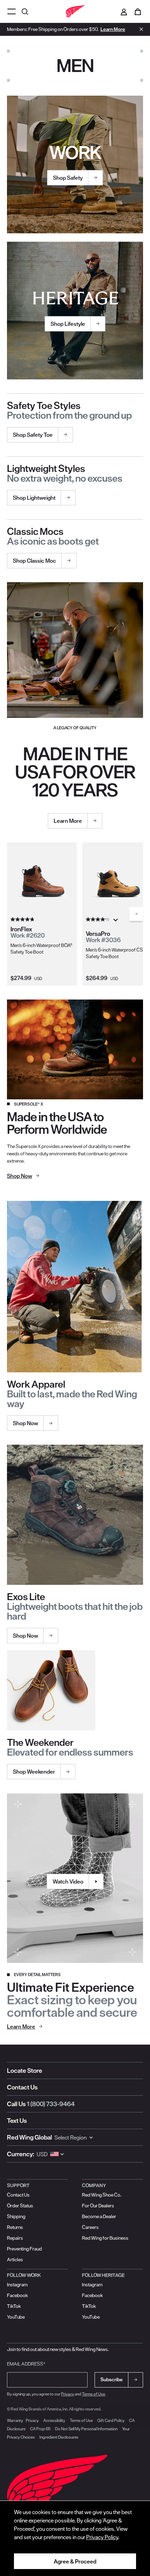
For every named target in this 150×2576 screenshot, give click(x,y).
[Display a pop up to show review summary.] (117, 922)
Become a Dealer (99, 2216)
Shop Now (25, 1423)
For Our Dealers (98, 2206)
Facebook (17, 2295)
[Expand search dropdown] (26, 11)
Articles (15, 2260)
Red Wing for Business (105, 2238)
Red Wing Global (29, 2137)
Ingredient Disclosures (59, 2437)
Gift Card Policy (111, 2420)
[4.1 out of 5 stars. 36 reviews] (99, 919)
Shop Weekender (34, 1772)
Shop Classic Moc (35, 561)
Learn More (113, 29)
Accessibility (54, 2420)
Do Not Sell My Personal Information (86, 2429)
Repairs (15, 2238)
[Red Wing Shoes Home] (75, 11)
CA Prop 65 (40, 2429)
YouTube (16, 2317)
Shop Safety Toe (33, 435)
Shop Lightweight (34, 498)
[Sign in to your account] (124, 11)
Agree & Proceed (75, 2561)
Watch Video (68, 1881)
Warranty (15, 2420)
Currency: (21, 2154)
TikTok (14, 2306)
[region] (75, 2538)
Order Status (20, 2206)
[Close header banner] (140, 29)
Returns (15, 2227)
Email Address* (26, 2364)
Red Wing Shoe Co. (102, 2195)
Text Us (17, 2121)
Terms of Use (93, 2394)
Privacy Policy (102, 2537)
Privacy (67, 2394)
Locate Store (25, 2071)
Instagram (17, 2285)
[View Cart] (138, 11)
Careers (90, 2227)
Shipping (16, 2216)
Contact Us (22, 2087)
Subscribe (112, 2380)
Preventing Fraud (24, 2249)
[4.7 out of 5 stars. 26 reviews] (23, 919)
